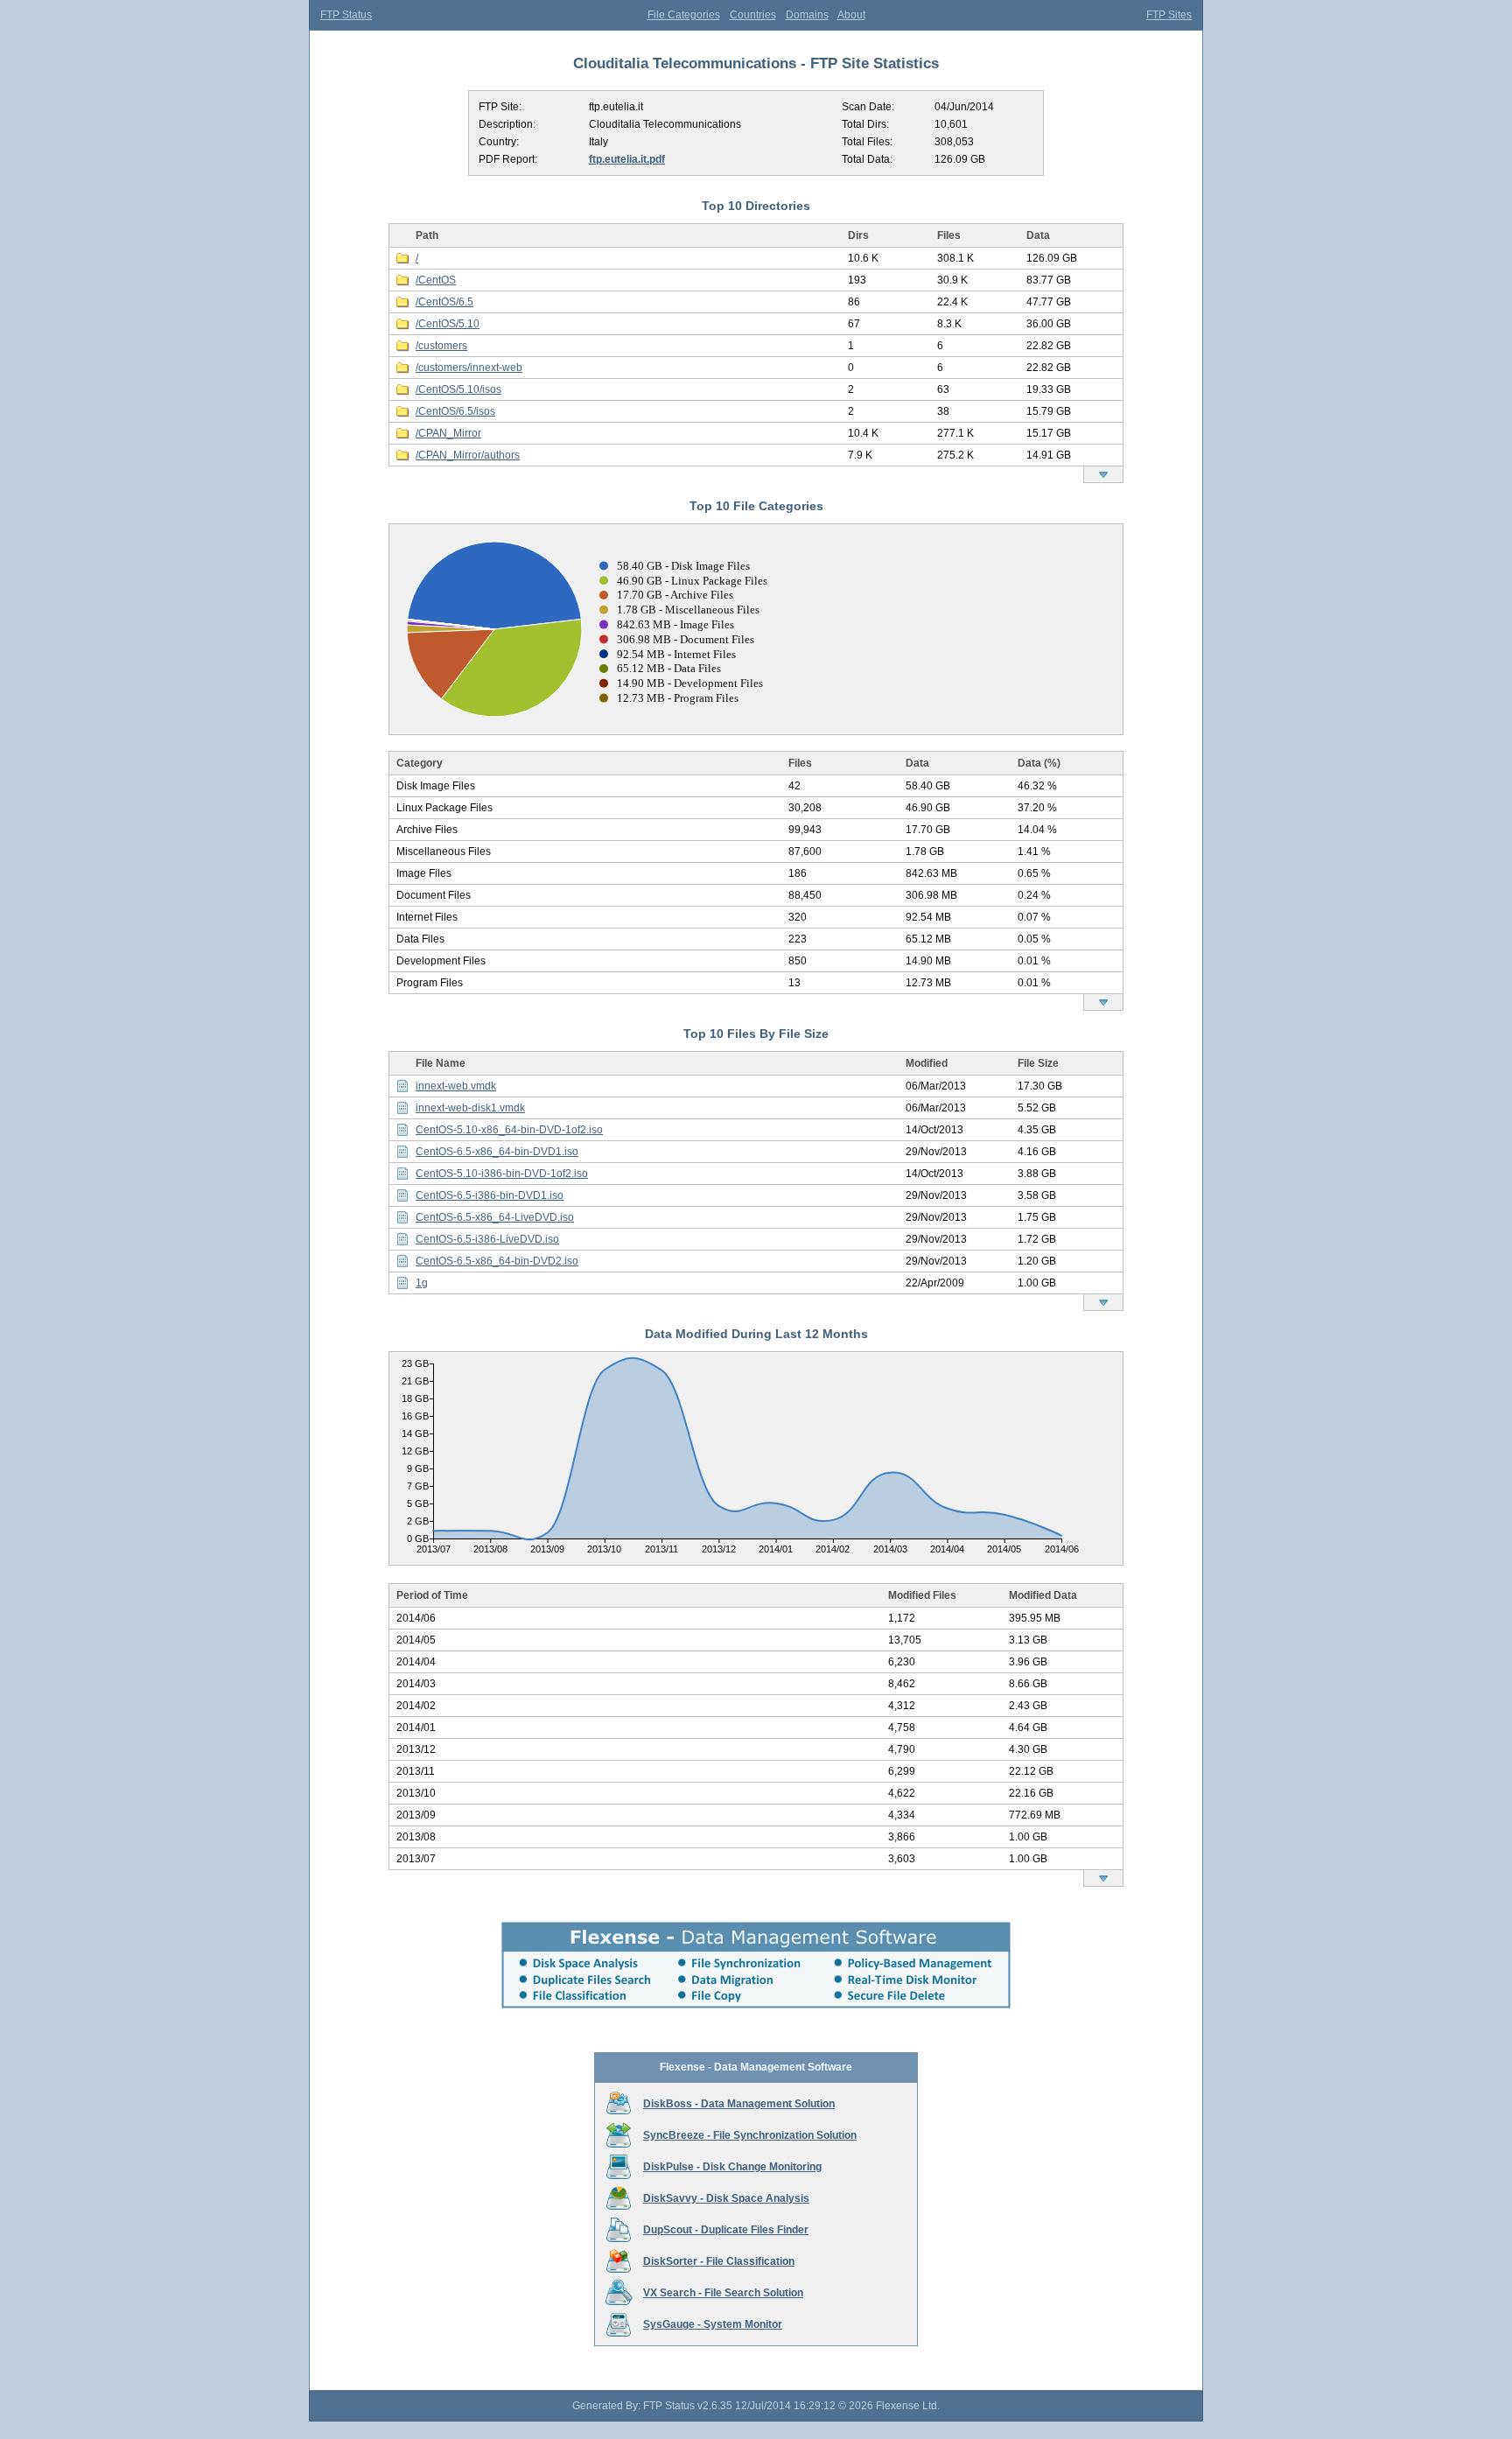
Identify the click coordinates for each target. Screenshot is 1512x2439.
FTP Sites (1169, 15)
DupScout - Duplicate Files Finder (726, 2230)
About (851, 15)
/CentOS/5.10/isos (458, 389)
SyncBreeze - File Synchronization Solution (750, 2135)
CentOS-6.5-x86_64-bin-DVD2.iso (497, 1261)
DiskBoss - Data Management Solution (739, 2104)
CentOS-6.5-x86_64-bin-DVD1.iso (497, 1152)
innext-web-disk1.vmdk (470, 1108)
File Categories (684, 15)
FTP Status (346, 15)
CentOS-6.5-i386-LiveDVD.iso (487, 1239)
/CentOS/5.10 (448, 324)
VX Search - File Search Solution (723, 2293)
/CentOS (436, 280)
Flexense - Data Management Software (756, 2067)
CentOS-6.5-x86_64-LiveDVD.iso (495, 1217)
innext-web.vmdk (456, 1086)
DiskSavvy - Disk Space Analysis (726, 2198)
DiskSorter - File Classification (719, 2261)
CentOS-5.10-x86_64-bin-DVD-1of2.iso (509, 1130)
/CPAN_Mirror (448, 433)
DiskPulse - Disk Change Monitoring (732, 2167)
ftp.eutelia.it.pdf (627, 159)
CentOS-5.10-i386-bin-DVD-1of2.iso (502, 1174)
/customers (441, 346)
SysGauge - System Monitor (713, 2324)
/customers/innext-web (469, 368)
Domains (807, 15)
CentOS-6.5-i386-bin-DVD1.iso (490, 1195)
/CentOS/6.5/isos (455, 411)
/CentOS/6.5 (444, 302)
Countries (753, 15)
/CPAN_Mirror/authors (468, 455)
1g (422, 1283)
